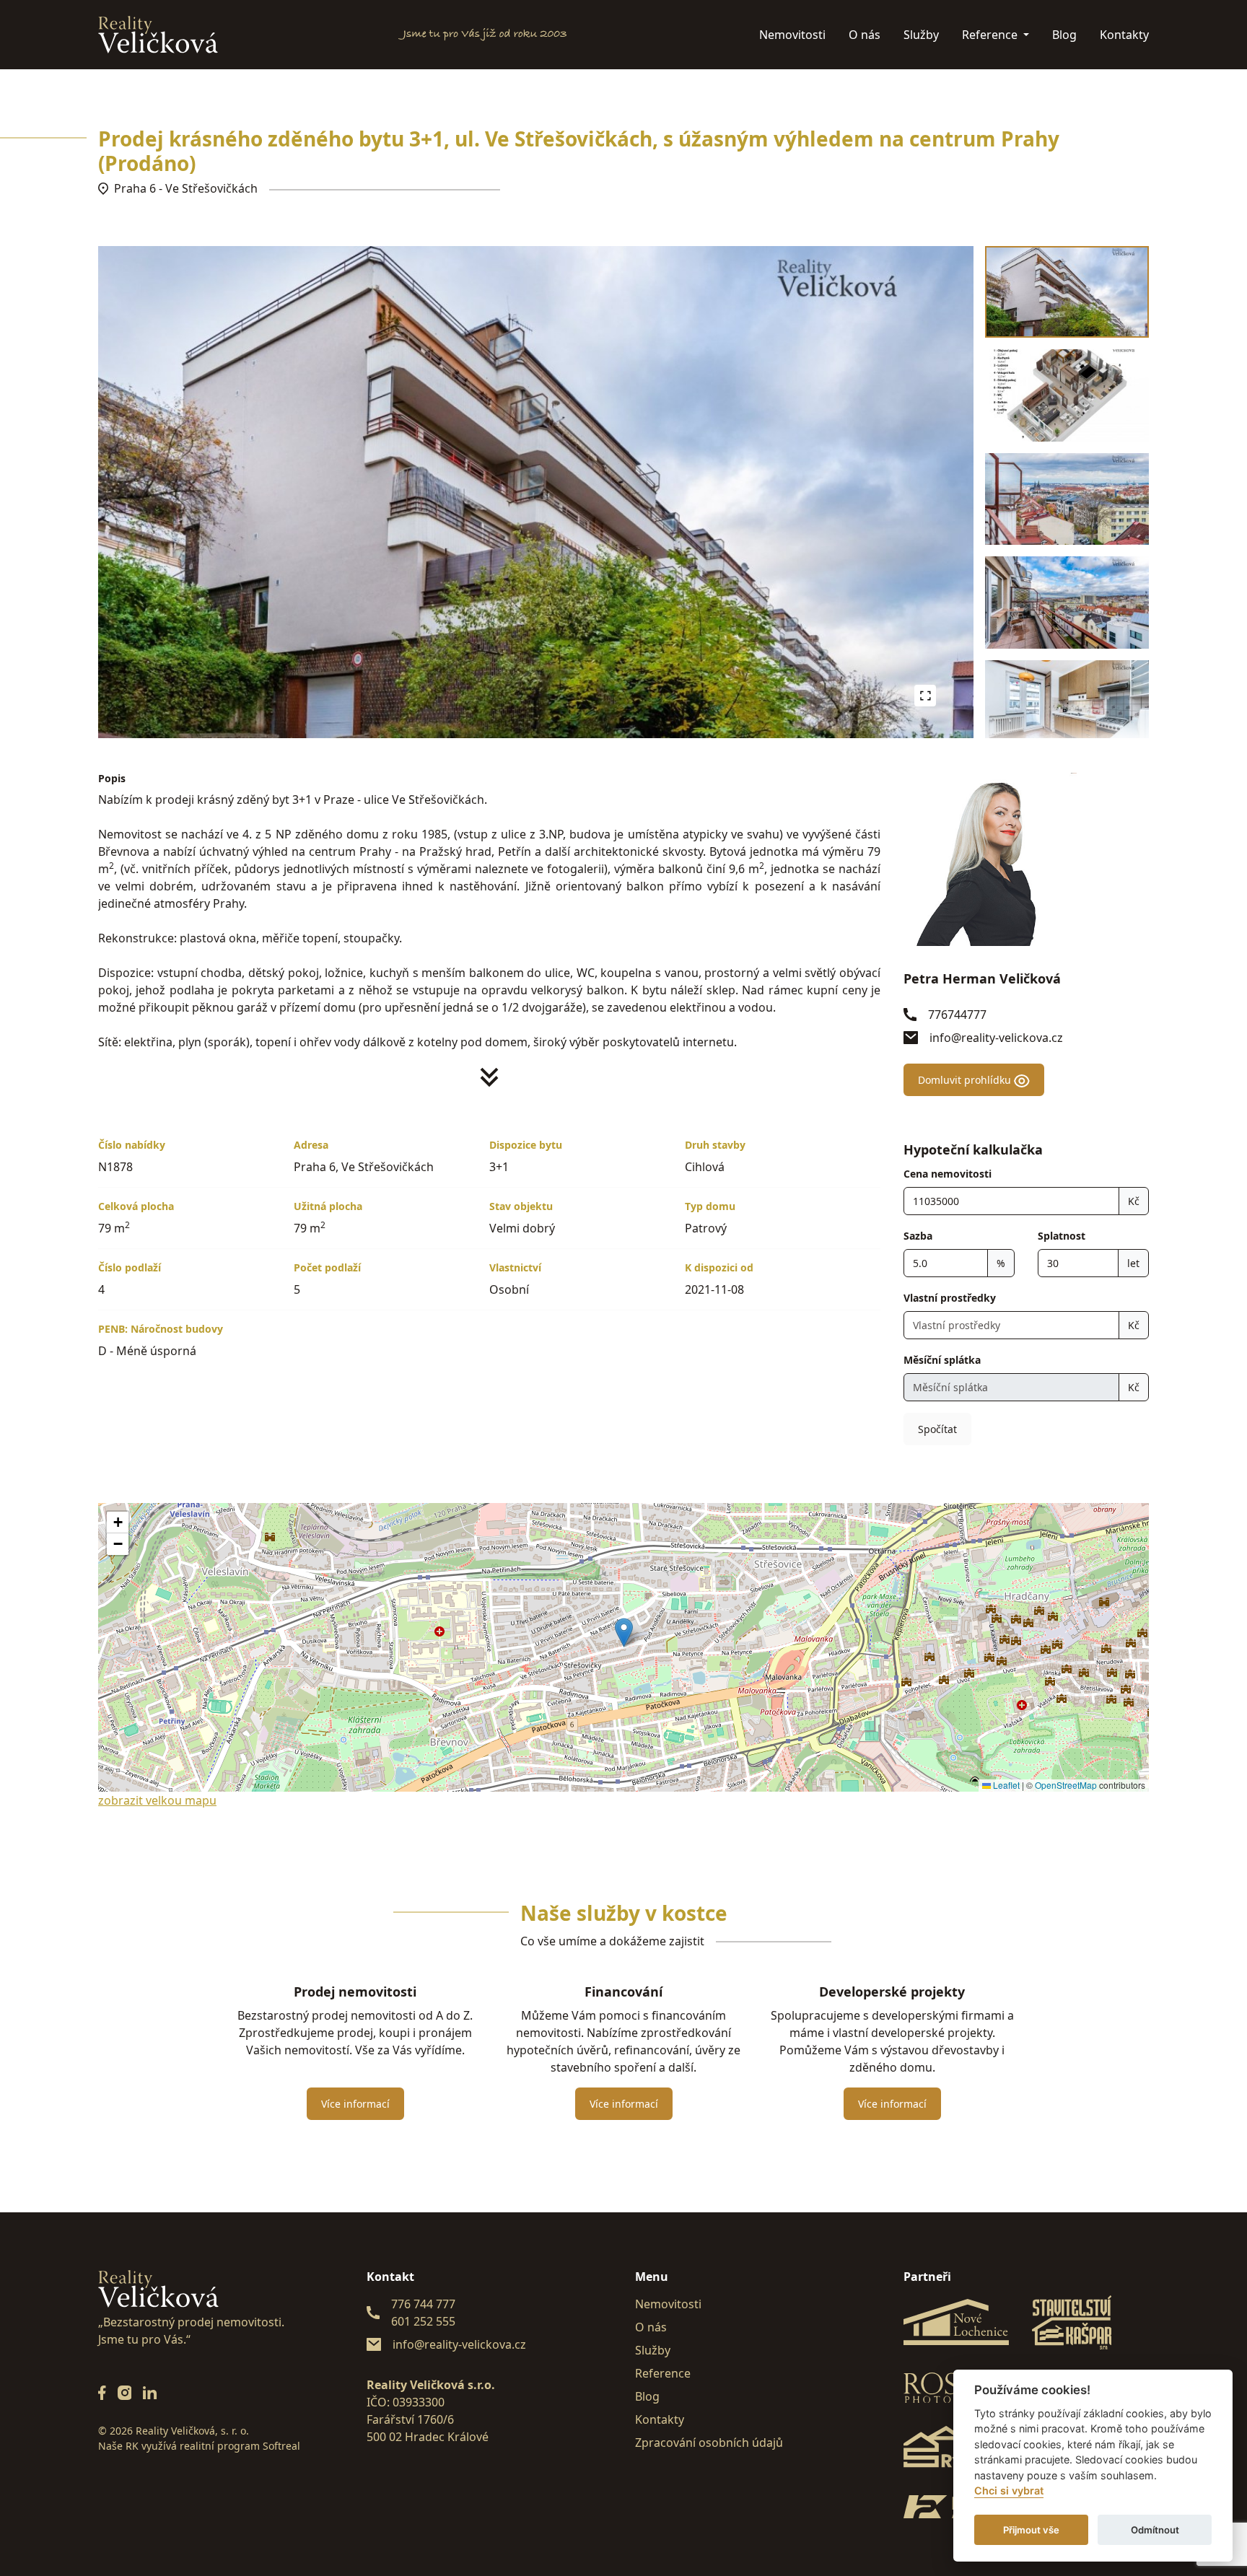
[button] (624, 1633)
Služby (921, 35)
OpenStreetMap (1066, 1785)
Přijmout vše (1031, 2530)
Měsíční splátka (942, 1360)
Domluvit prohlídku (966, 1080)
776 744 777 (423, 2304)
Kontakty (1124, 35)
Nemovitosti (792, 35)
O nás (865, 35)
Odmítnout (1155, 2530)
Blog (1064, 35)
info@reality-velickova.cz (996, 1038)
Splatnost (1062, 1236)
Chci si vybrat (1009, 2491)
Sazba (918, 1236)
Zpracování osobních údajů (709, 2443)
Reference (991, 35)
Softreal (281, 2446)
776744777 (957, 1015)
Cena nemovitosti (948, 1174)
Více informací (355, 2104)
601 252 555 (423, 2321)
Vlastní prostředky (950, 1298)
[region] (1067, 492)
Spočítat (937, 1429)
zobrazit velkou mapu (157, 1800)
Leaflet (1005, 1785)
